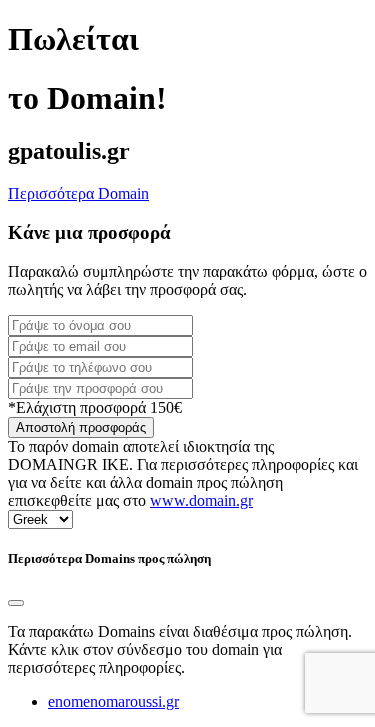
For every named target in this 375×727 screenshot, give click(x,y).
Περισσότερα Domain (78, 193)
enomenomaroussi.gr (113, 701)
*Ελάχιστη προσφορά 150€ (95, 407)
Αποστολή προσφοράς (81, 427)
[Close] (16, 603)
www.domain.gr (201, 500)
